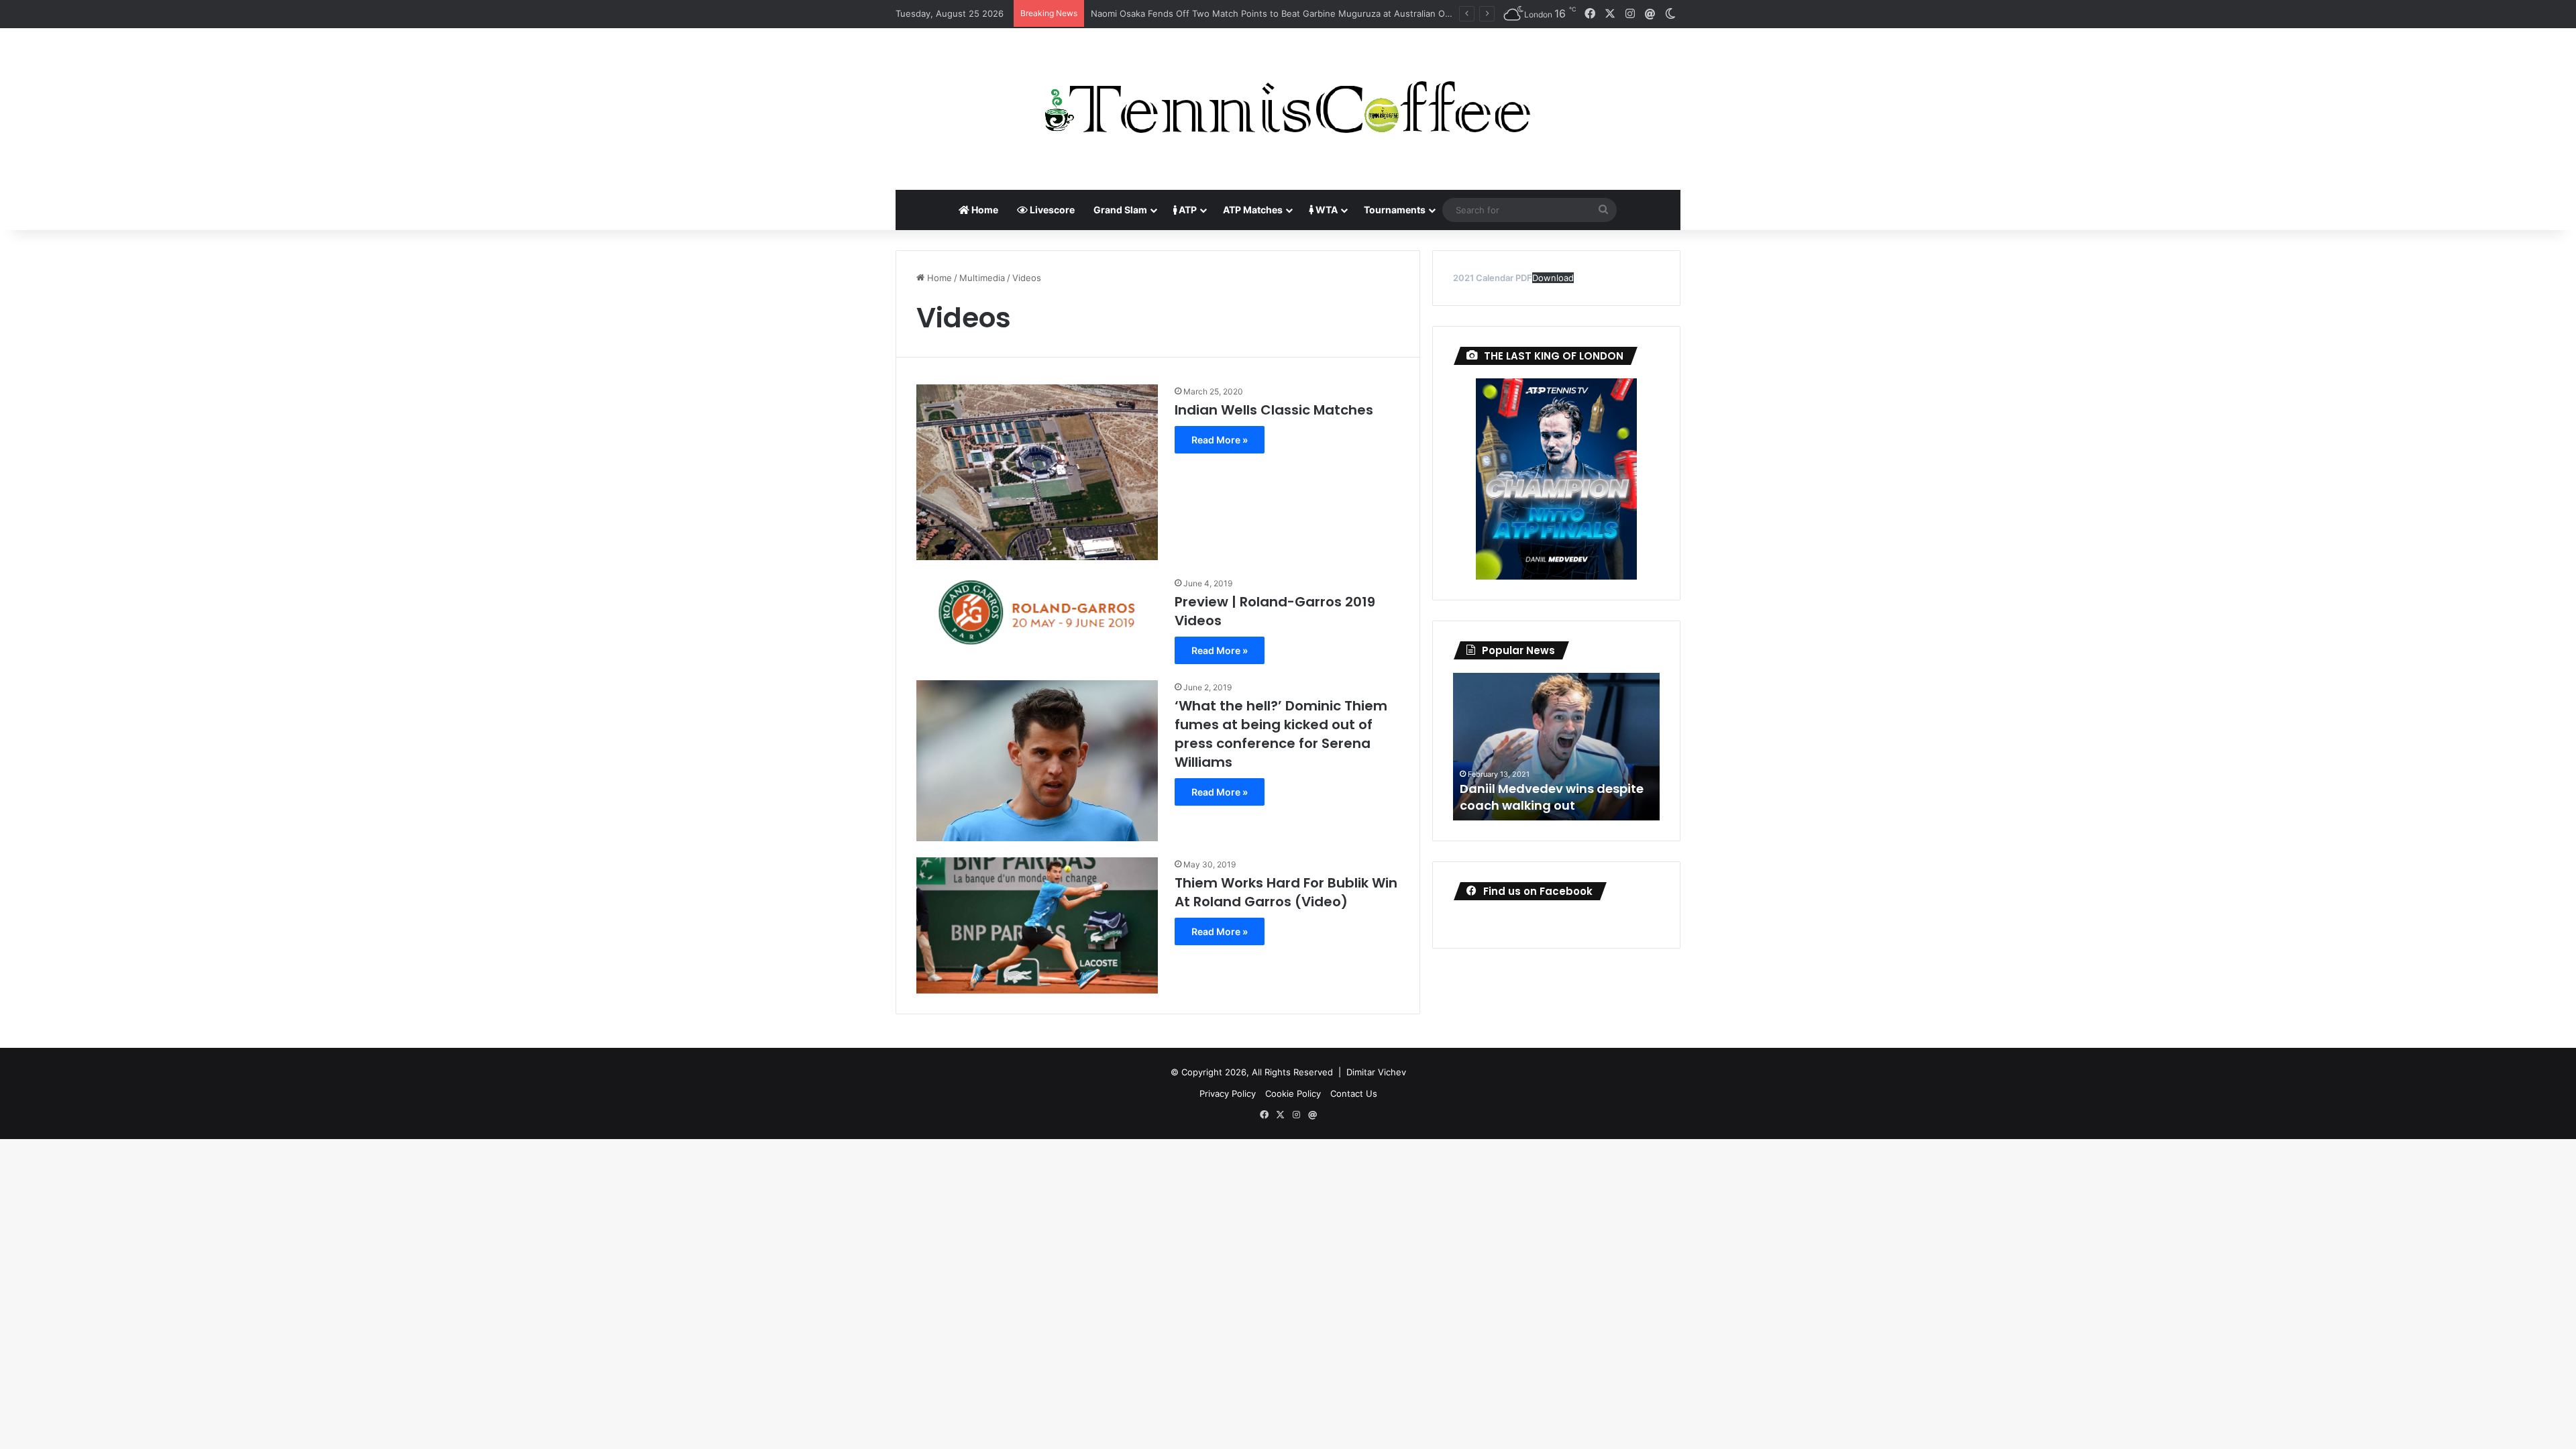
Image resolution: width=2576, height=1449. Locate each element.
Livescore (1051, 210)
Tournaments (1395, 210)
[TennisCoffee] (1288, 109)
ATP (1187, 210)
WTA (1326, 210)
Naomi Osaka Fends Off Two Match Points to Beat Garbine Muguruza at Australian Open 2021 (1287, 13)
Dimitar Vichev (1376, 1072)
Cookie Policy (1293, 1093)
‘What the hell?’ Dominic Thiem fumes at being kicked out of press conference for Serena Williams (1281, 734)
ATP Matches (1253, 210)
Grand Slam (1120, 210)
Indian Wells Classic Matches (1274, 410)
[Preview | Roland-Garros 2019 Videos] (1037, 618)
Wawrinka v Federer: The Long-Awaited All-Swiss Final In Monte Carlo (1555, 788)
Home (984, 210)
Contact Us (1354, 1093)
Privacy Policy (1228, 1093)
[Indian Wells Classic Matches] (1037, 472)
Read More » (1220, 440)
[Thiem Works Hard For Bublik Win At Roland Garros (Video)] (1037, 925)
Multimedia (982, 278)
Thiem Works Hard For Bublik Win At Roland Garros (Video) (1286, 892)
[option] (1556, 747)
